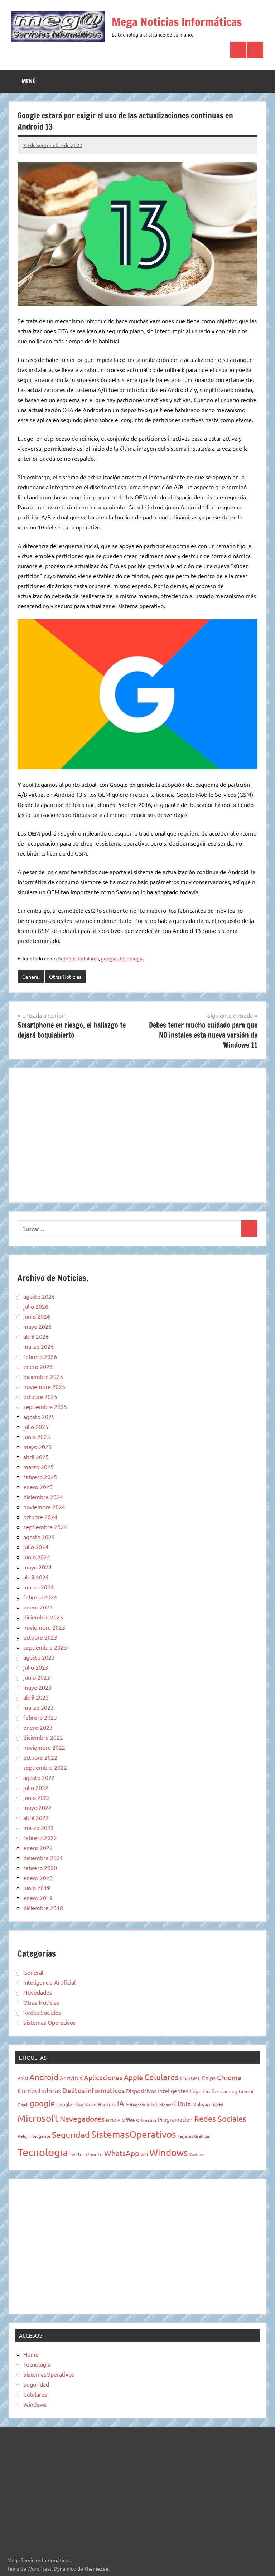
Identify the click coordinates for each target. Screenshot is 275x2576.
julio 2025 (36, 1427)
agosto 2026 (39, 1296)
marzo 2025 (38, 1467)
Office (128, 2120)
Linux (182, 2103)
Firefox (211, 2091)
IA (121, 2103)
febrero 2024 (40, 1597)
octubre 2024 (40, 1517)
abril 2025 (36, 1457)
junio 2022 (37, 1797)
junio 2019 (37, 1888)
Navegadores (82, 2119)
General (31, 977)
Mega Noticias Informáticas (177, 22)
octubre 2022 (40, 1757)
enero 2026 (38, 1366)
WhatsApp (122, 2153)
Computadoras (39, 2090)
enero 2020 (38, 1878)
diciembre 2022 (43, 1737)
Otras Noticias (65, 977)
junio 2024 (37, 1557)
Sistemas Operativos (49, 2022)
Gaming (229, 2091)
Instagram (135, 2105)
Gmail (23, 2105)
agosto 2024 (39, 1537)
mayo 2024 (37, 1567)
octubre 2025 (40, 1396)
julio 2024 (36, 1547)
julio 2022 (36, 1787)
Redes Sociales (42, 2012)
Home (31, 2354)
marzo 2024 (38, 1587)
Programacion (175, 2119)
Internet (166, 2105)
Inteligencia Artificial (49, 1982)
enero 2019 (38, 1898)
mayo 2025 (37, 1447)
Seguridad (71, 2134)
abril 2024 (36, 1577)
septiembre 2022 (45, 1767)
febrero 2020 (40, 1868)
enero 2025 (38, 1487)
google (109, 958)
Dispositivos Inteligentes (157, 2091)
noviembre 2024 (44, 1507)
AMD (23, 2078)
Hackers (107, 2104)
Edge (196, 2091)
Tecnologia (131, 958)
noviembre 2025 (44, 1386)
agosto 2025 (39, 1417)
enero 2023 (38, 1727)
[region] (137, 1134)
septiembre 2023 (45, 1647)
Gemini (246, 2091)
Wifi (144, 2154)
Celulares (88, 958)
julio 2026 (36, 1306)
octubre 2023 (40, 1637)
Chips (209, 2078)
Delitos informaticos (93, 2090)
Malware (202, 2104)
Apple (133, 2077)
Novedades (38, 1992)
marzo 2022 (38, 1827)
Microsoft (38, 2118)
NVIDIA (113, 2120)
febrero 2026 (40, 1356)
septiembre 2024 (45, 1527)
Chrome (229, 2077)
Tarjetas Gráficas (194, 2136)
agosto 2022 (39, 1777)
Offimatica (146, 2120)
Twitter (77, 2154)
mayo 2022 (37, 1807)
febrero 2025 (40, 1477)
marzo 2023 (38, 1707)
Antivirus (71, 2078)
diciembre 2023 (43, 1617)
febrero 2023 (40, 1717)
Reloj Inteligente (34, 2136)
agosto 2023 (39, 1657)
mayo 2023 (37, 1687)
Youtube (197, 2154)
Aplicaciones (103, 2077)
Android (67, 958)
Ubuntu (94, 2154)
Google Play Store (76, 2104)
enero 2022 (38, 1848)
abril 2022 (36, 1817)
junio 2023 (37, 1677)
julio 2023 (36, 1667)
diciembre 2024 (43, 1497)
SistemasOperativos (134, 2134)
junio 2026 (37, 1316)
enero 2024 (38, 1607)
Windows (169, 2153)
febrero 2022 (40, 1837)
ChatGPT (190, 2078)
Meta (218, 2105)
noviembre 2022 (44, 1747)
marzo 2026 (38, 1346)
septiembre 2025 (45, 1406)
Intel (152, 2104)
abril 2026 (36, 1336)
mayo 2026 (37, 1326)
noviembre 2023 (44, 1627)
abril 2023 (36, 1697)
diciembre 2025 (43, 1376)
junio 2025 (37, 1437)
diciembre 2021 (43, 1858)
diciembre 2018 (43, 1908)
